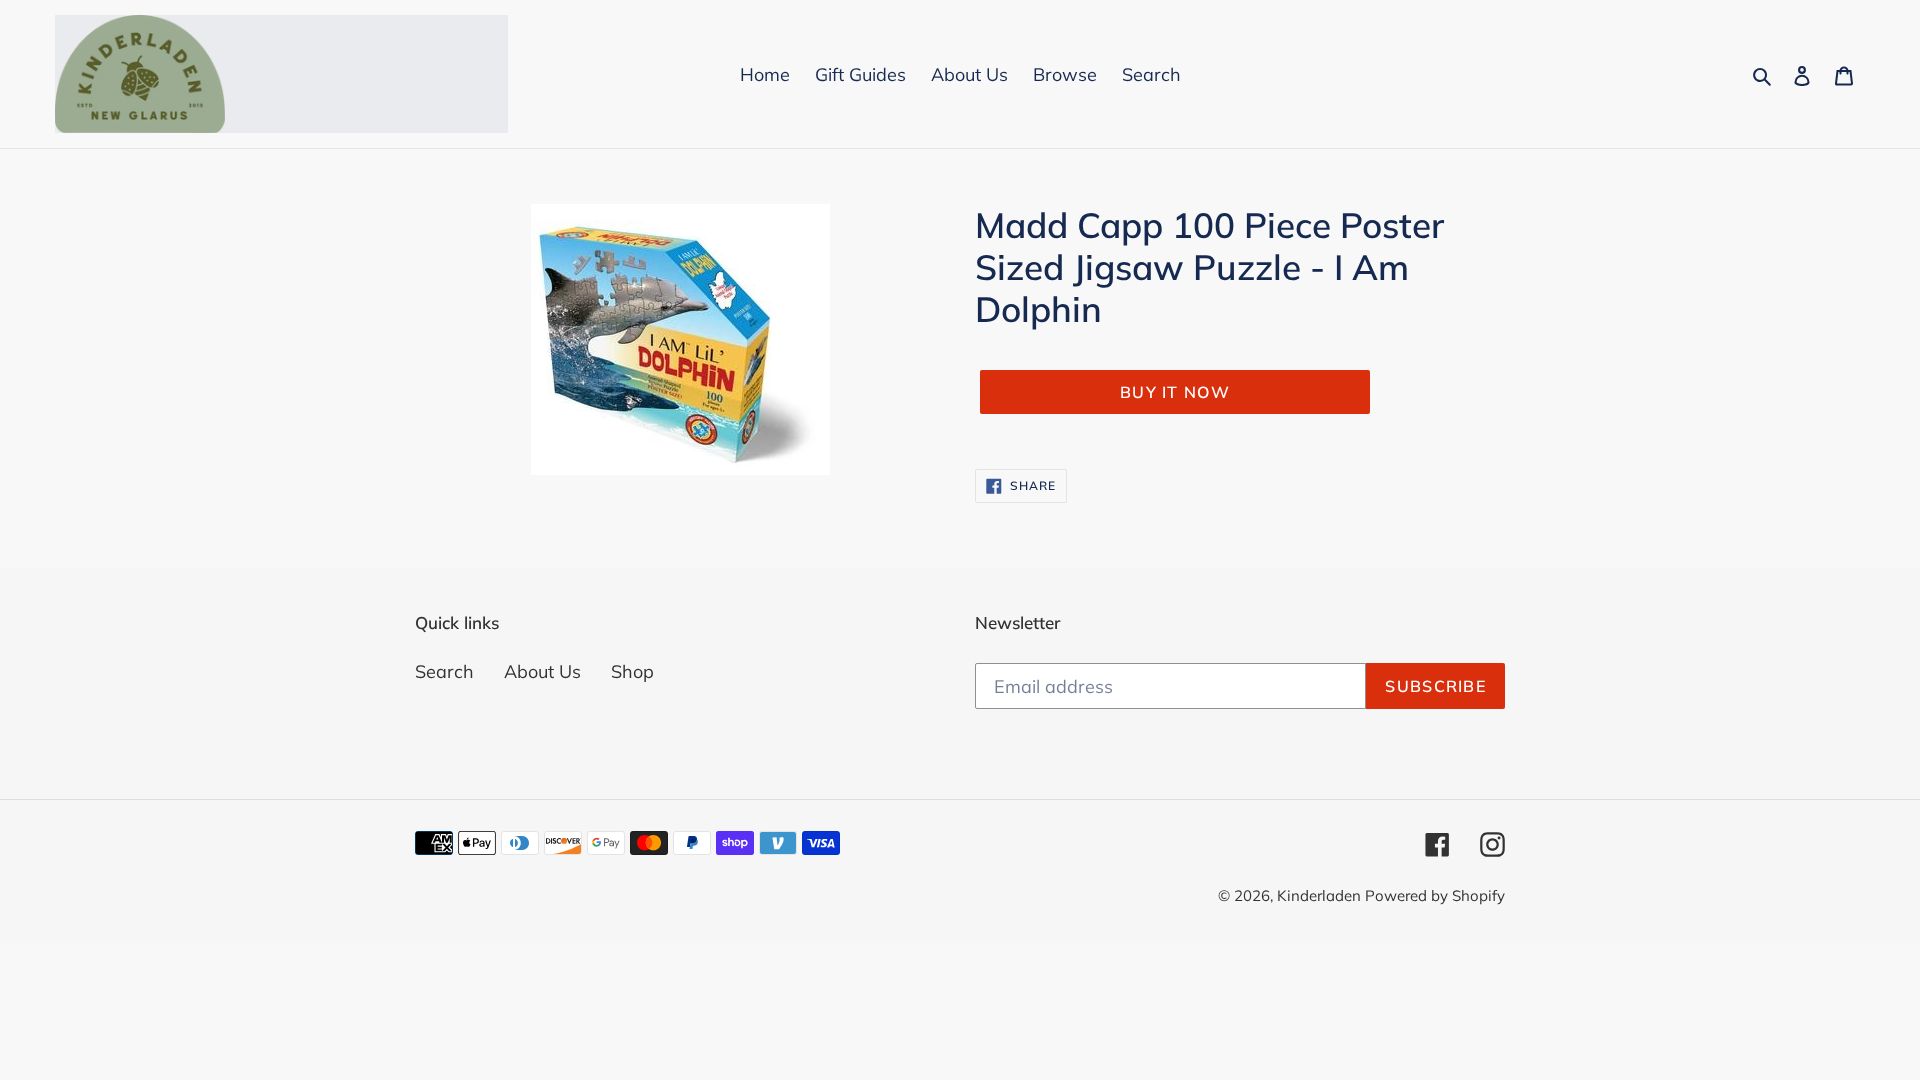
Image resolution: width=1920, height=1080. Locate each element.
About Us (542, 671)
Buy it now (1175, 392)
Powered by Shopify (1435, 895)
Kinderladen (1321, 895)
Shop (632, 671)
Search (444, 671)
